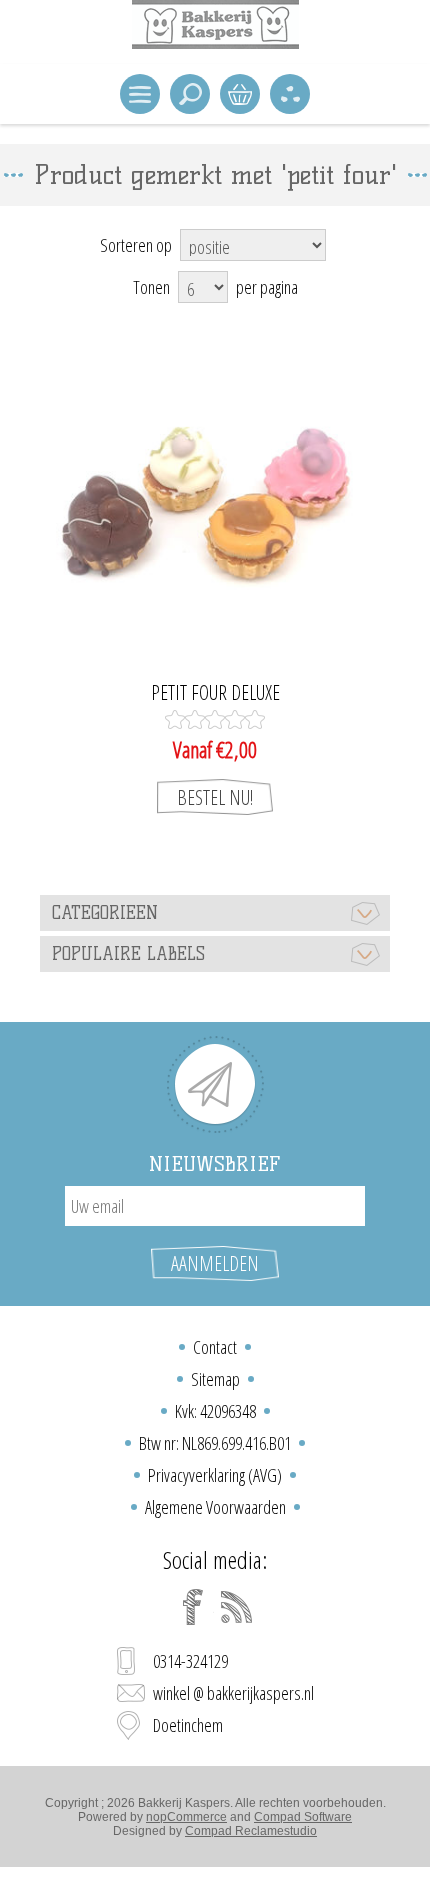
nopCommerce (186, 1817)
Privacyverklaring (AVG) (215, 1475)
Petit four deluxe (215, 693)
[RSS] (237, 1607)
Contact (215, 1347)
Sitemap (215, 1379)
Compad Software (303, 1817)
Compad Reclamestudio (251, 1831)
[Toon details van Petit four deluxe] (215, 504)
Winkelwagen (240, 94)
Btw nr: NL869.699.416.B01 (215, 1443)
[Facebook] (193, 1607)
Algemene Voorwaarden (215, 1507)
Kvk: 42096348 (215, 1411)
